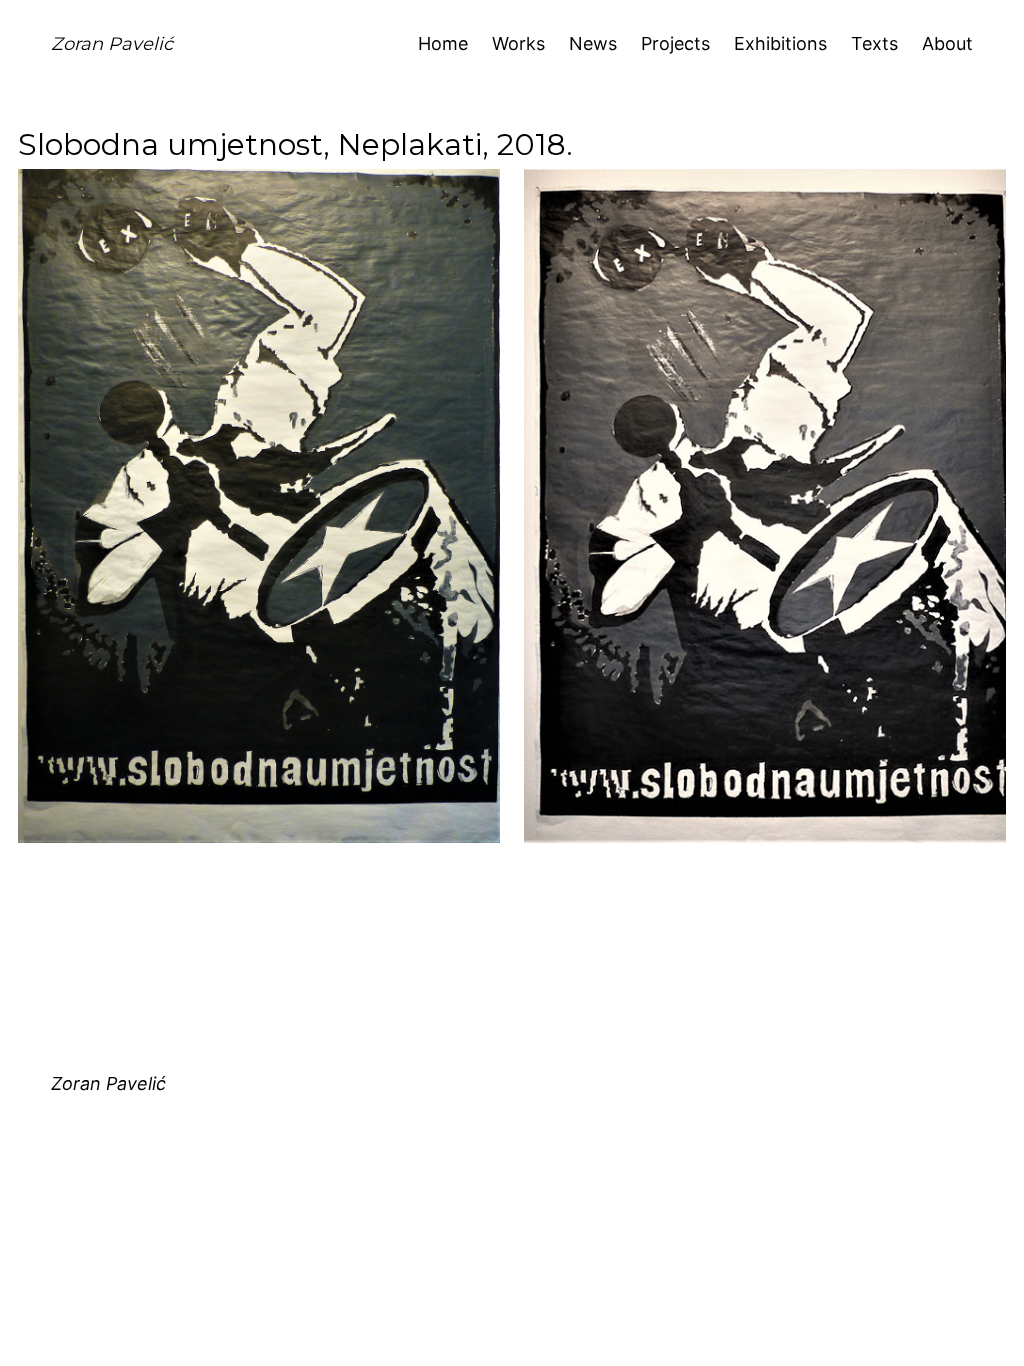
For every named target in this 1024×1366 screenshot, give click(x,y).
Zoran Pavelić (112, 44)
